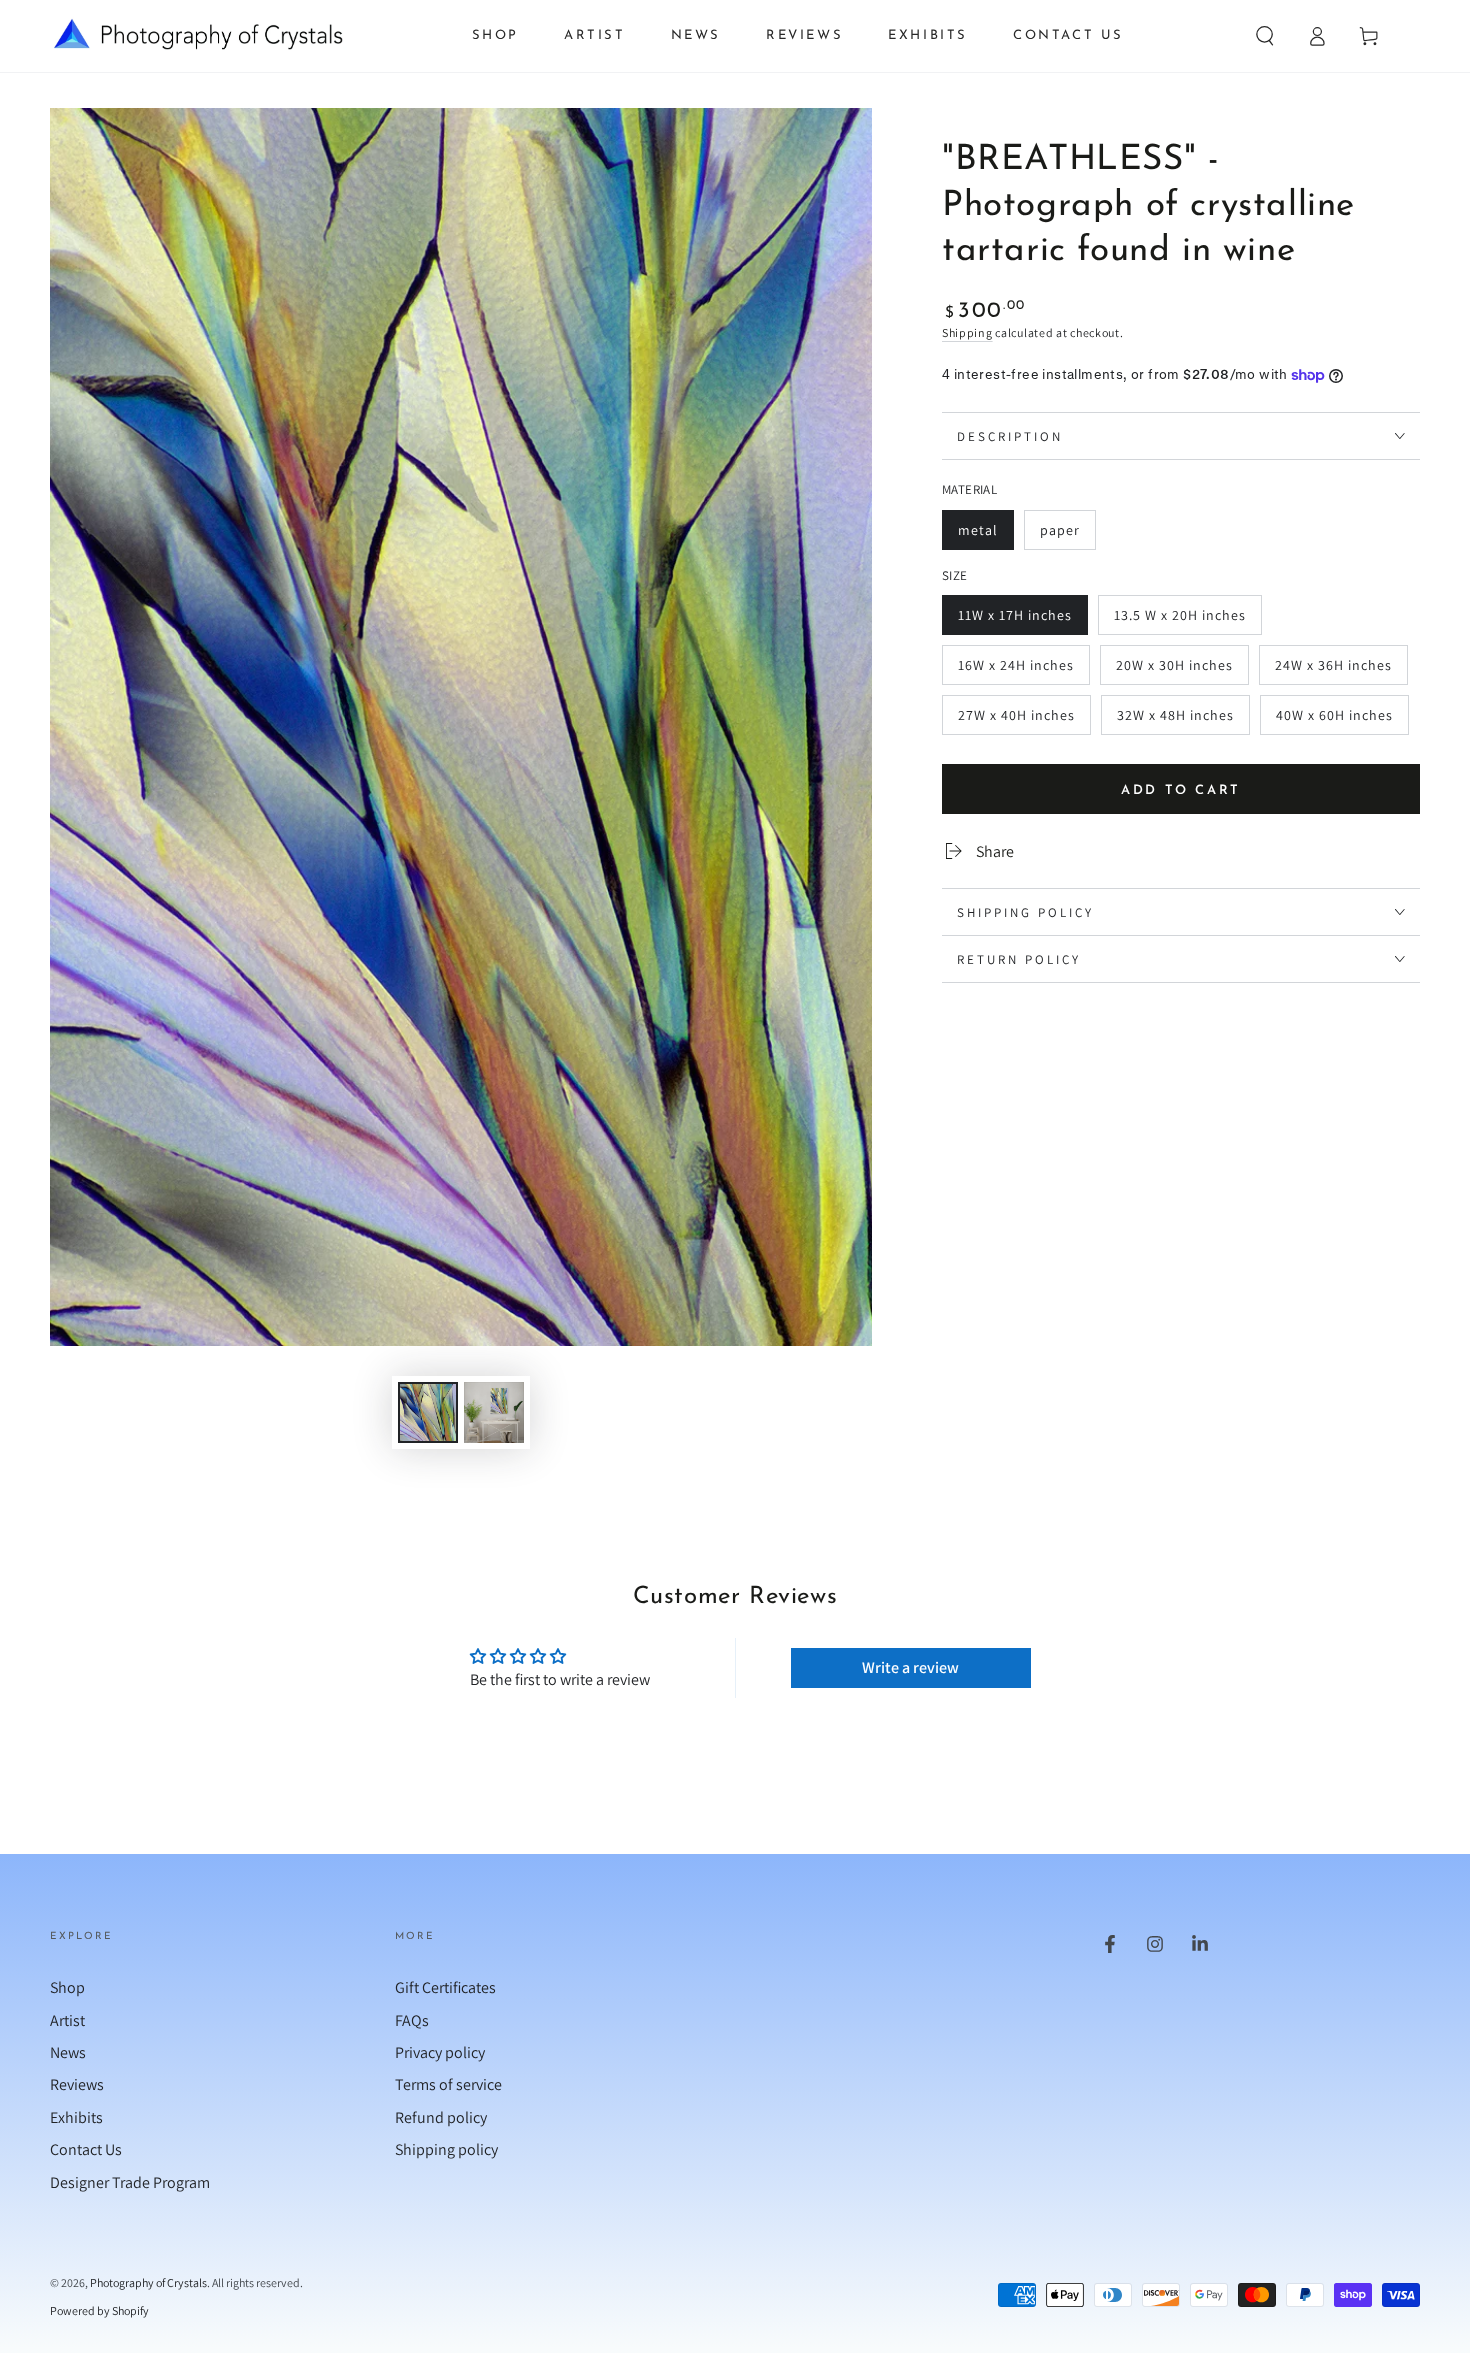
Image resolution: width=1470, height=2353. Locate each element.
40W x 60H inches (1334, 720)
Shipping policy (446, 2149)
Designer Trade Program (130, 2182)
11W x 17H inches (1014, 620)
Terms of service (448, 2084)
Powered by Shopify (99, 2310)
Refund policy (441, 2117)
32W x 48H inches (1175, 720)
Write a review (910, 1667)
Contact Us (86, 2149)
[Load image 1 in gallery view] (428, 1412)
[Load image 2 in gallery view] (494, 1412)
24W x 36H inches (1333, 670)
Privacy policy (440, 2052)
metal (985, 535)
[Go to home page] (198, 36)
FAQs (412, 2020)
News (68, 2052)
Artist (67, 2020)
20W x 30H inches (1174, 670)
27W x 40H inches (1016, 720)
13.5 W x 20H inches (1179, 620)
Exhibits (76, 2117)
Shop (67, 1987)
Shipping (967, 332)
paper (1067, 535)
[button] (1265, 36)
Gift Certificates (445, 1987)
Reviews (77, 2084)
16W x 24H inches (1015, 670)
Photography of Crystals (148, 2282)
